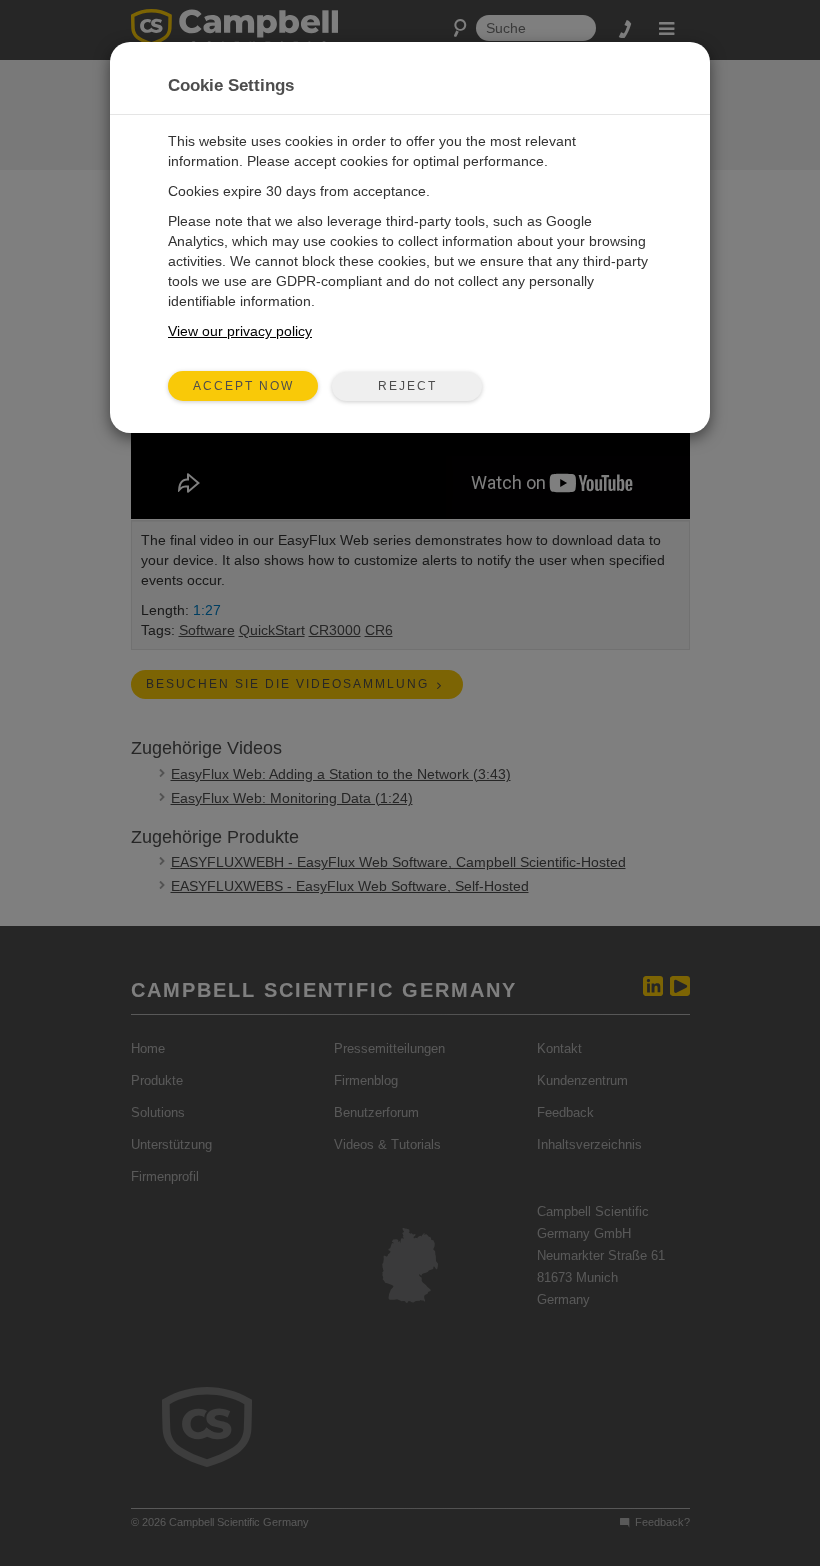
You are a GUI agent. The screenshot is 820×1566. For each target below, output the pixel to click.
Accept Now (243, 386)
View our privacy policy (240, 331)
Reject (407, 386)
